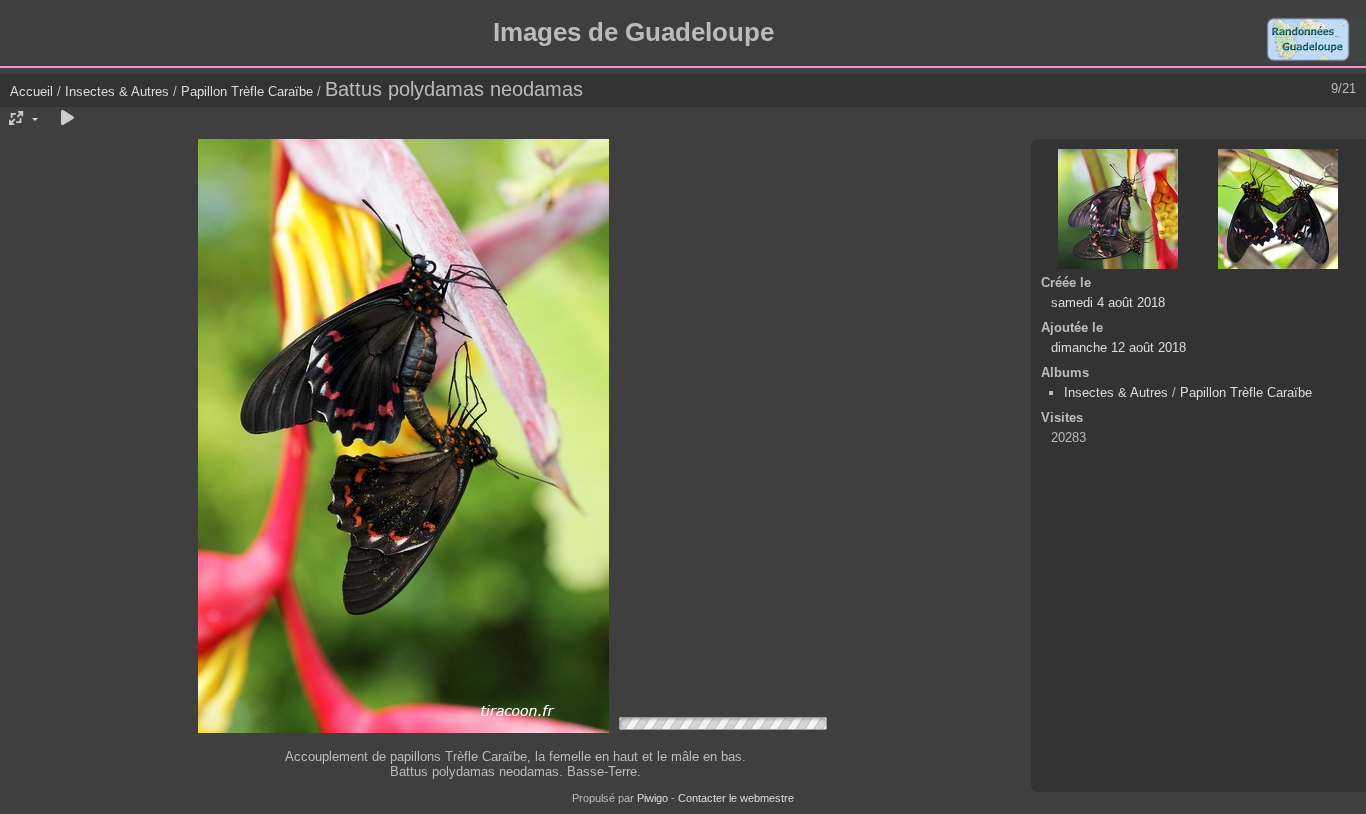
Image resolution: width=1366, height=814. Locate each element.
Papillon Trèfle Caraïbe (247, 91)
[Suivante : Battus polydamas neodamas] (1278, 209)
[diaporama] (67, 119)
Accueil (31, 91)
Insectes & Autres (119, 91)
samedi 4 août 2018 (1108, 302)
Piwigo (652, 798)
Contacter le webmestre (736, 798)
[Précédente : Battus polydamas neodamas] (1118, 209)
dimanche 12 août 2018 (1118, 347)
